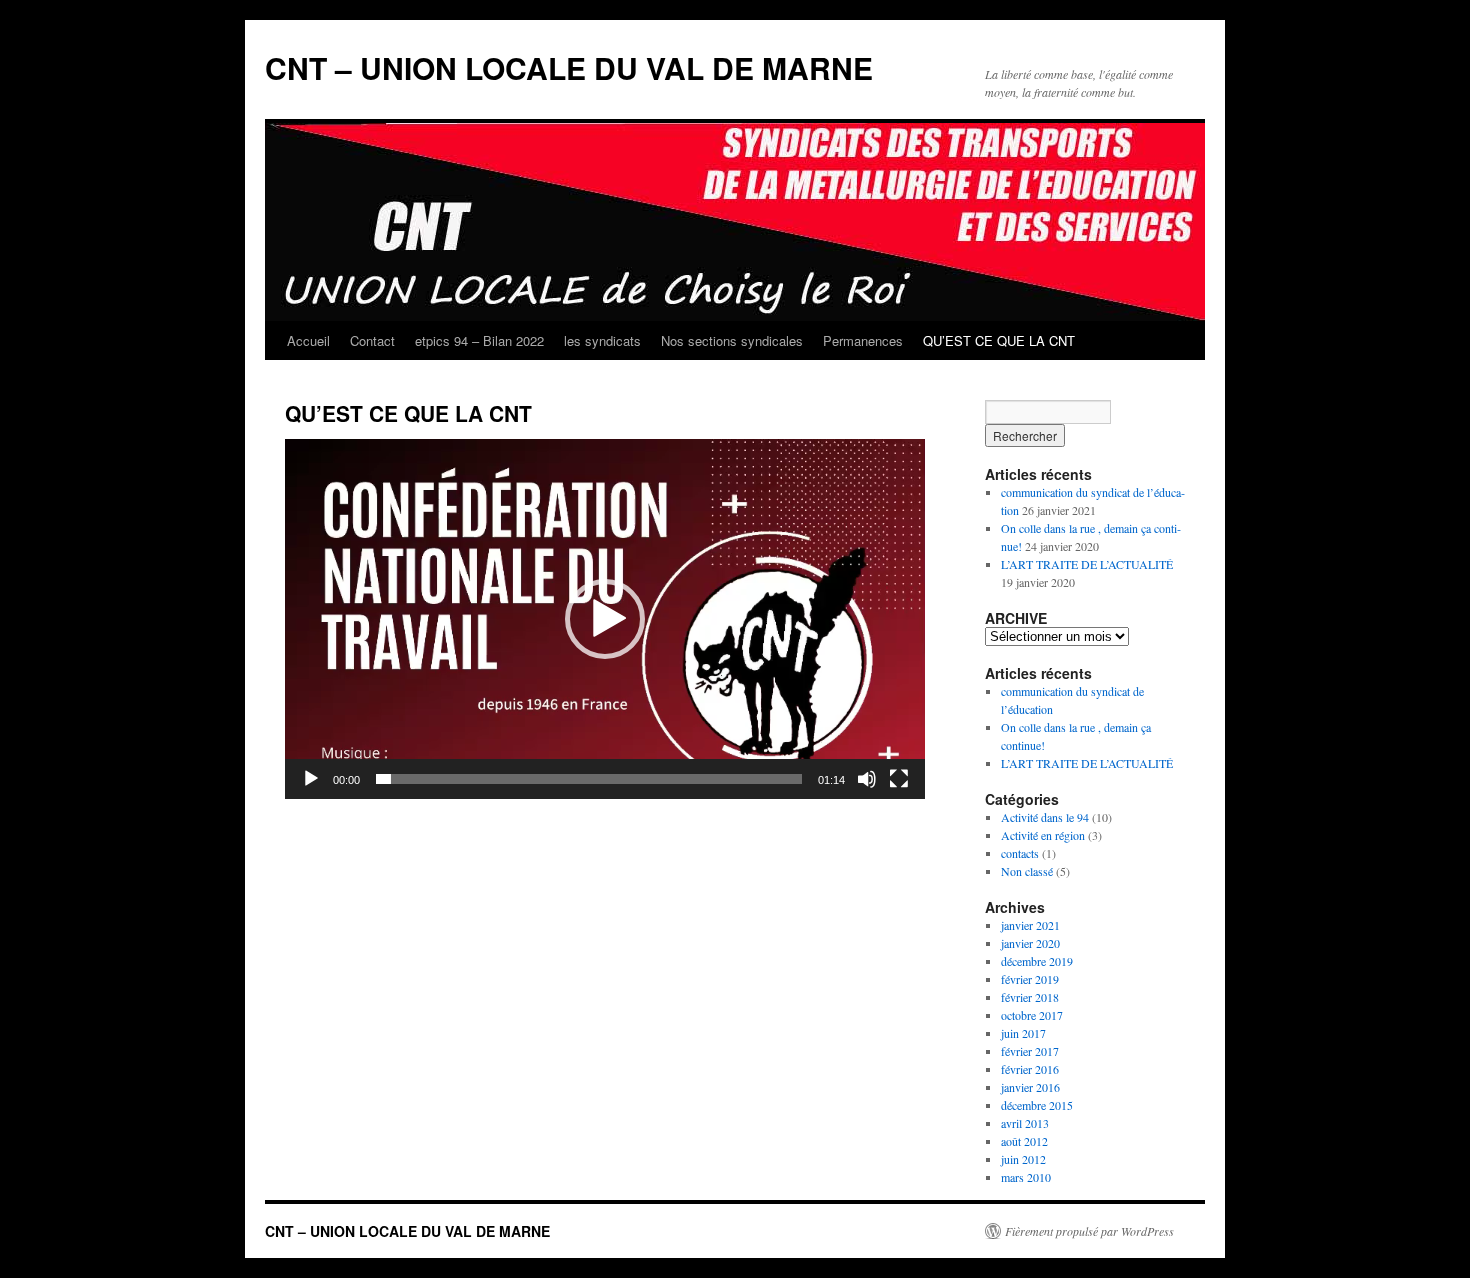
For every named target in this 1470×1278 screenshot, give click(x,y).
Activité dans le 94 (1045, 817)
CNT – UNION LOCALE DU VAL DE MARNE (569, 67)
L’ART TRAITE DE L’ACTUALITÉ (1087, 564)
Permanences (863, 340)
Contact (372, 340)
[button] (605, 619)
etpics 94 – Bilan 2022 (479, 340)
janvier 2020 (1030, 943)
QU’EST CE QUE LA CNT (999, 340)
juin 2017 (1023, 1033)
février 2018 (1030, 997)
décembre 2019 (1037, 961)
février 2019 (1030, 979)
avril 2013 (1025, 1123)
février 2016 (1030, 1069)
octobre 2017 (1032, 1015)
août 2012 (1024, 1141)
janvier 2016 (1030, 1087)
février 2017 (1030, 1051)
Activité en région (1043, 835)
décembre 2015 (1037, 1105)
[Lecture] (311, 779)
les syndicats (602, 340)
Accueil (308, 340)
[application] (605, 619)
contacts (1020, 853)
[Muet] (867, 779)
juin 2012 (1023, 1159)
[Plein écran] (899, 779)
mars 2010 (1026, 1177)
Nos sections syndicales (732, 340)
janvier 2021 (1030, 925)
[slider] (589, 779)
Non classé (1027, 871)
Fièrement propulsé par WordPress (1089, 1231)
